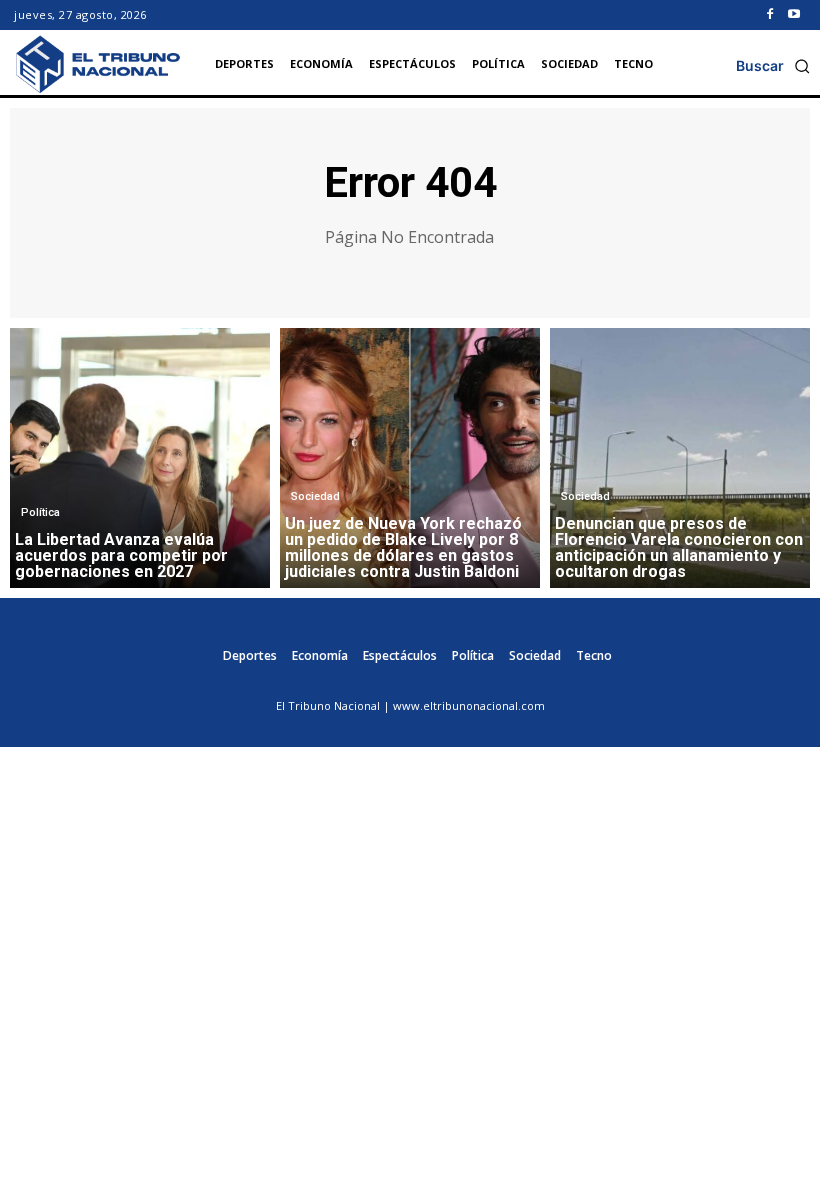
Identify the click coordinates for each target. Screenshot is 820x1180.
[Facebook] (770, 15)
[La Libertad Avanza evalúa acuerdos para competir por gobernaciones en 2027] (140, 458)
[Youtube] (794, 15)
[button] (773, 66)
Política (40, 512)
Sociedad (315, 496)
